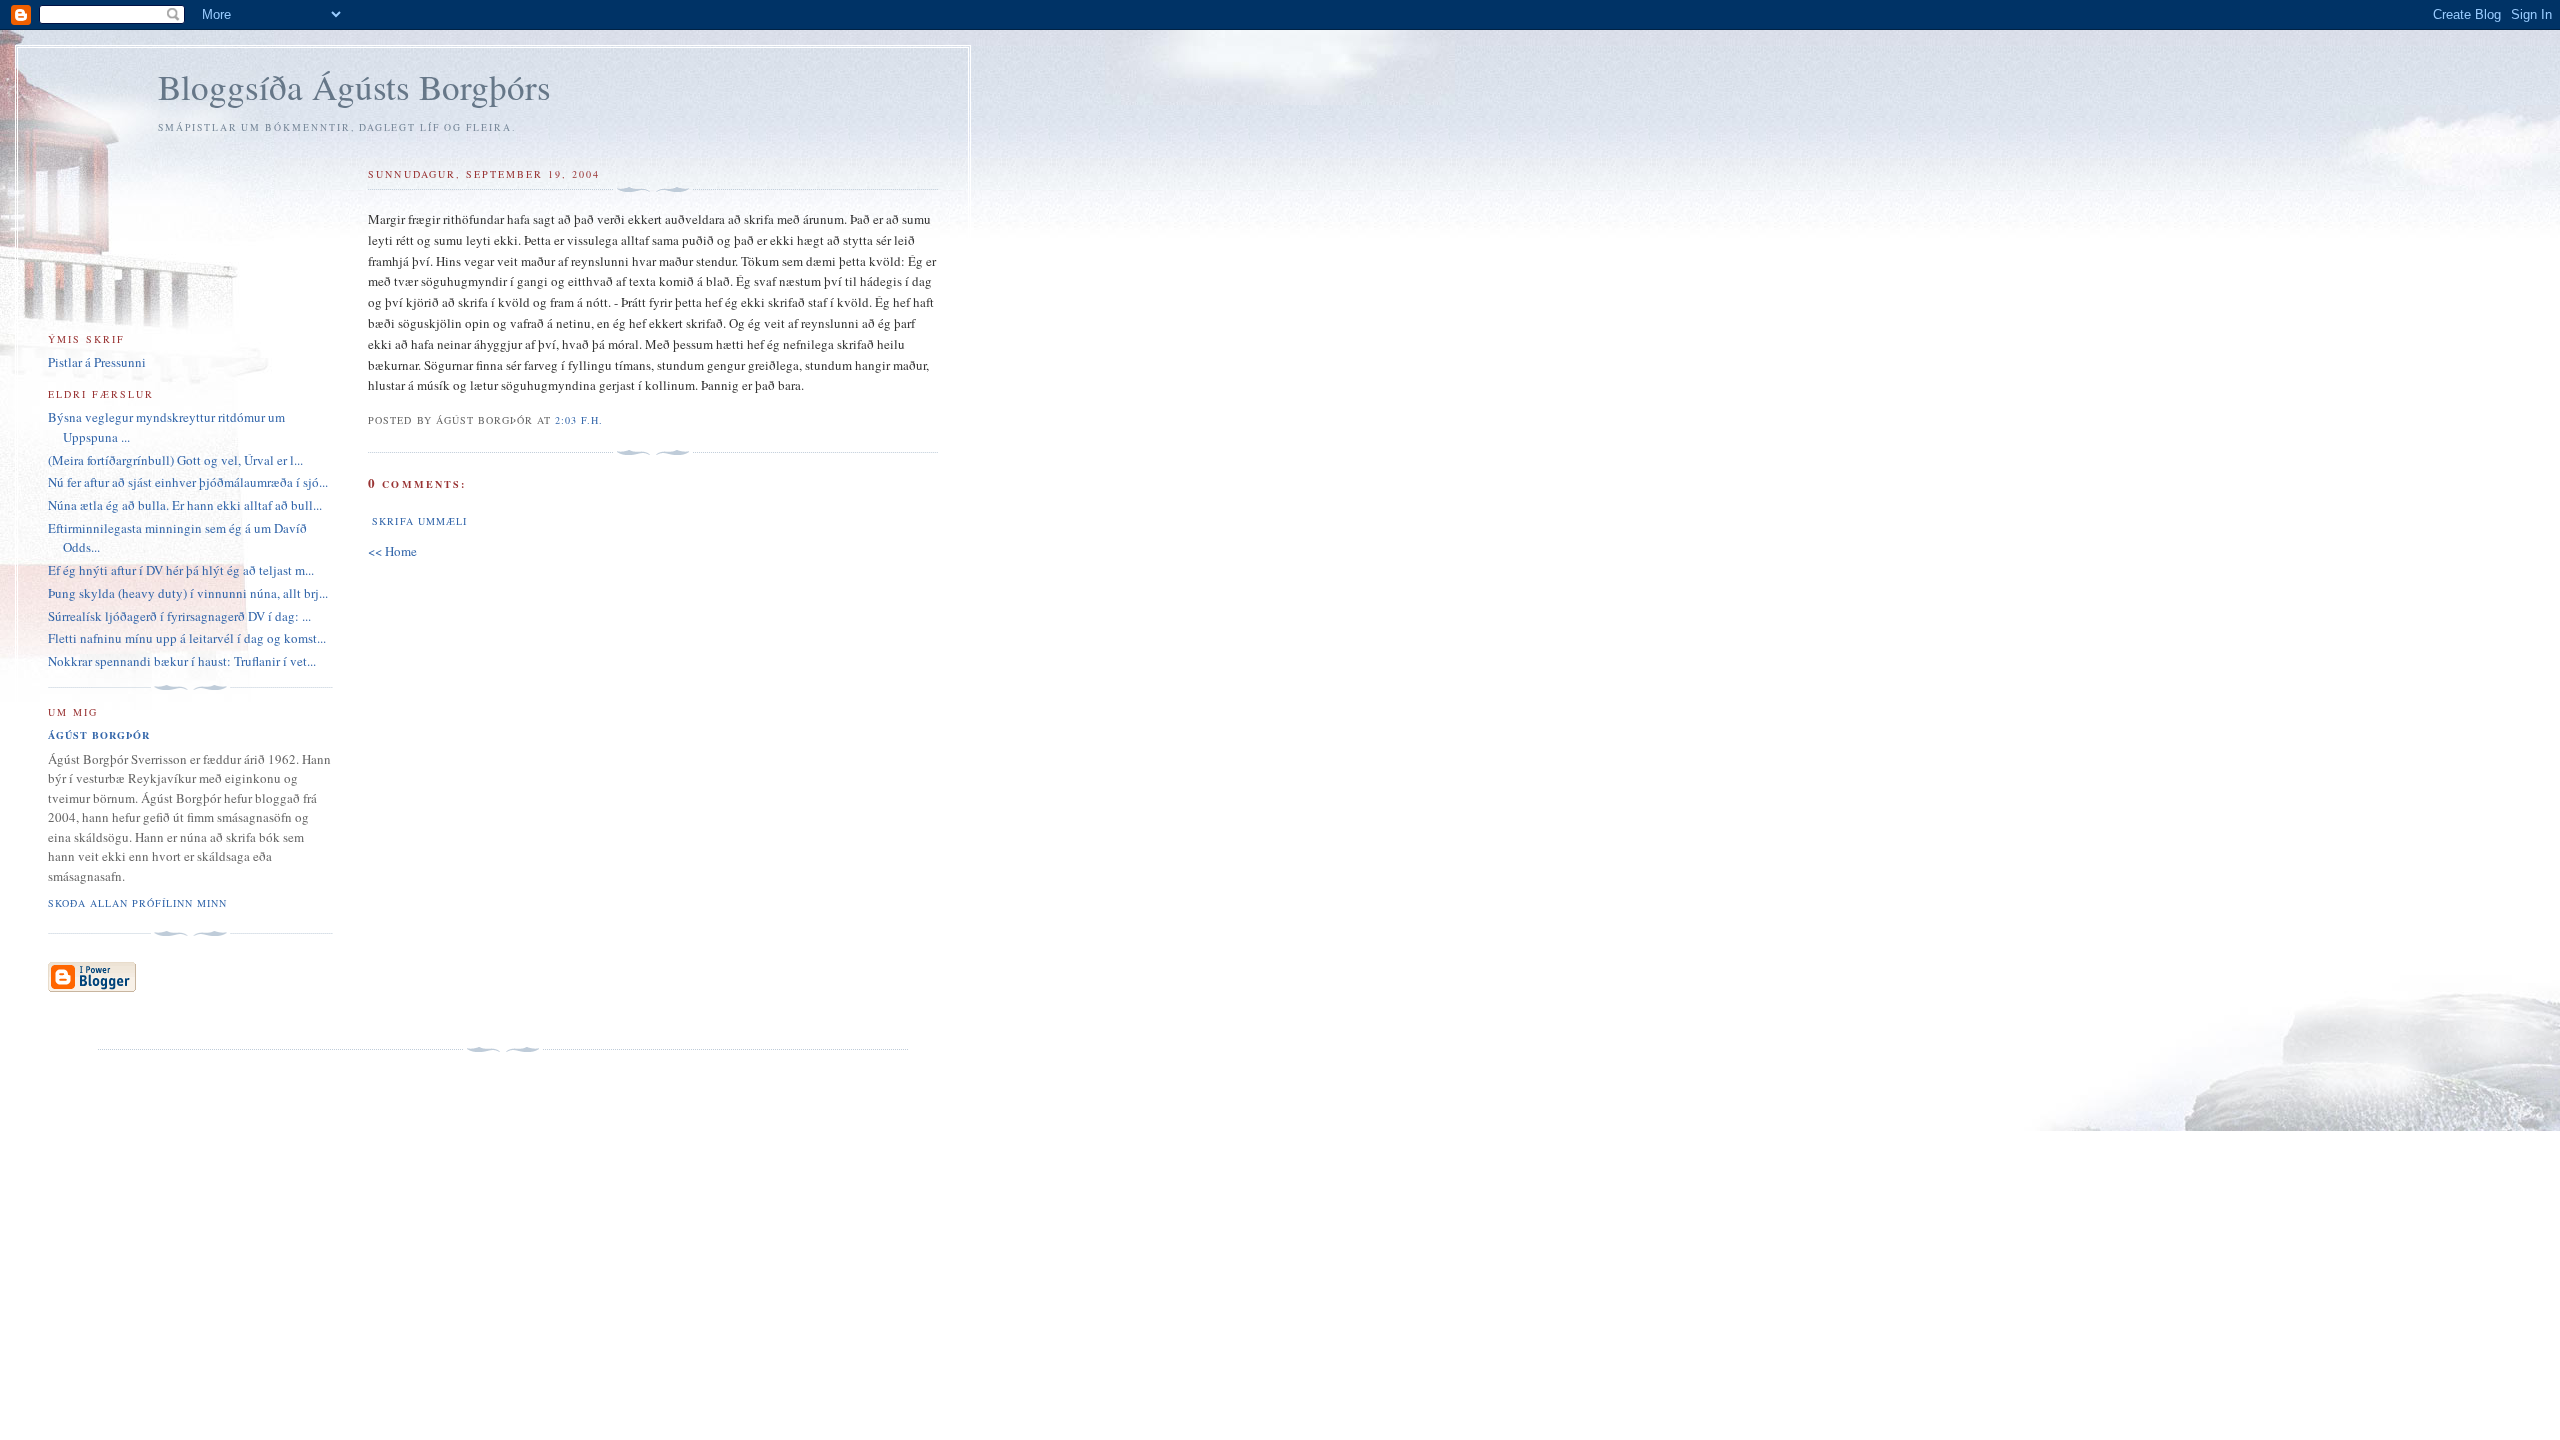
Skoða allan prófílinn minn (137, 903)
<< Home (392, 551)
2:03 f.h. (579, 420)
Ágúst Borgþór (99, 735)
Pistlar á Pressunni (97, 362)
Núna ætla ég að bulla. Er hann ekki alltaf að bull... (185, 505)
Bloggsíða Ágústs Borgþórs (354, 86)
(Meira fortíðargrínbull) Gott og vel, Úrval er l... (175, 460)
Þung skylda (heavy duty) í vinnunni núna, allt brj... (188, 593)
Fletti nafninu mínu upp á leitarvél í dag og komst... (187, 638)
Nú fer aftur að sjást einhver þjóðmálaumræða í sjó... (188, 482)
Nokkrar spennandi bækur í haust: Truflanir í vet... (182, 661)
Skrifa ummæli (419, 521)
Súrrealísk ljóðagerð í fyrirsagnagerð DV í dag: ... (179, 616)
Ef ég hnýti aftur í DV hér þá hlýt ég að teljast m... (181, 570)
